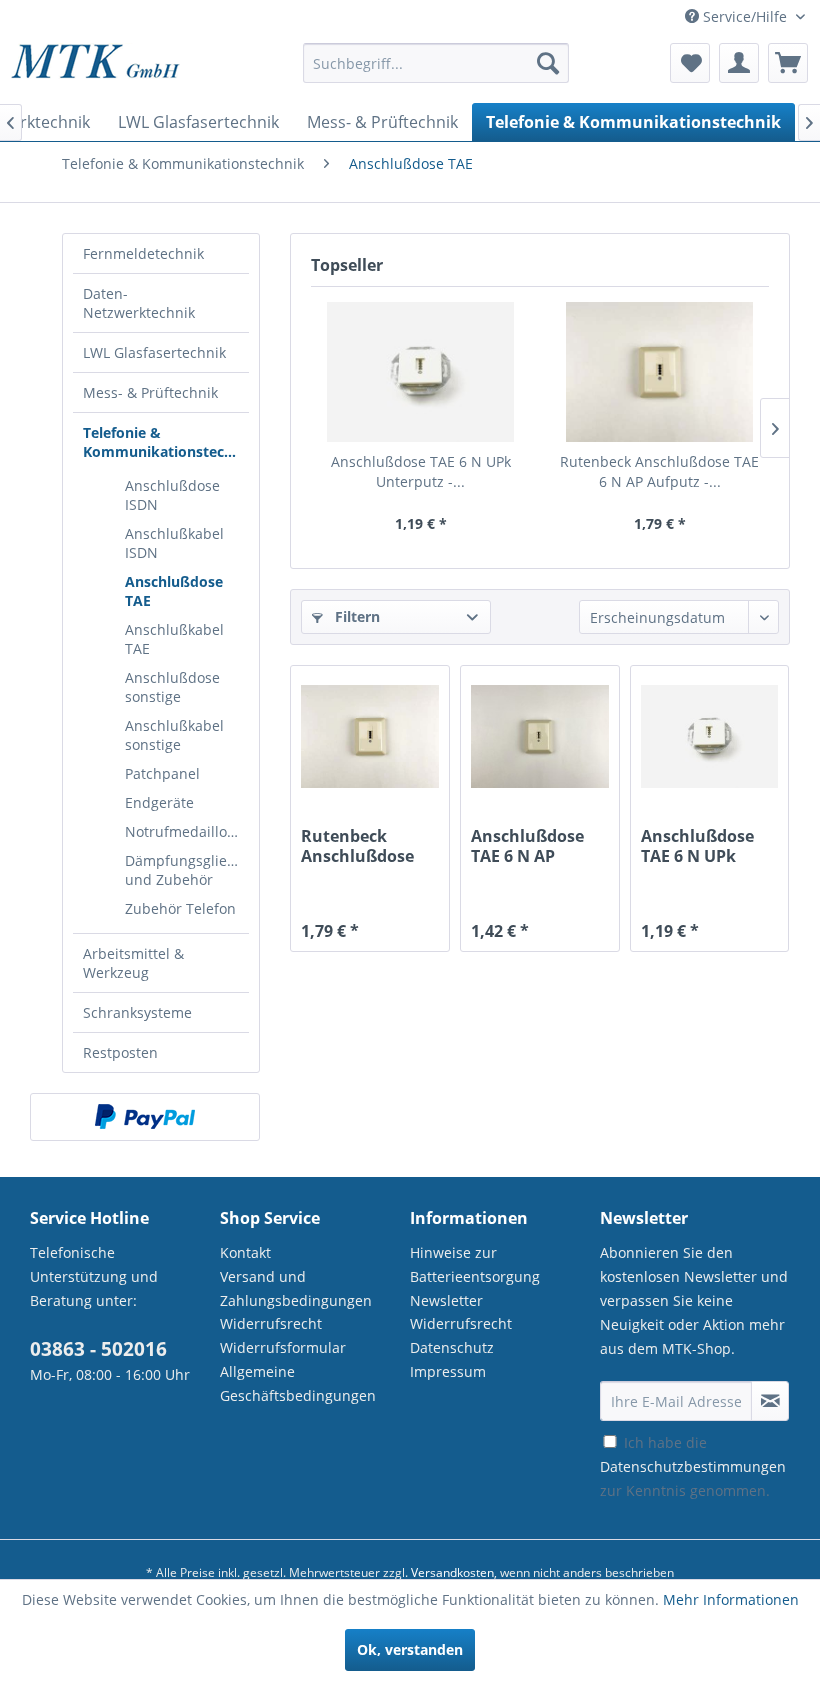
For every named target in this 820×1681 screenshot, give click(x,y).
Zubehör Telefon (180, 908)
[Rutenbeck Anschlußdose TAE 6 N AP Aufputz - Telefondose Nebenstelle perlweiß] (659, 372)
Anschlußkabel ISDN (174, 543)
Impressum (448, 1371)
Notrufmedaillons (184, 831)
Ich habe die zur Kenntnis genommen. (693, 1466)
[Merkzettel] (690, 63)
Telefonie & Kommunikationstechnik (166, 442)
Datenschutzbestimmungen (693, 1466)
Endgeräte (159, 802)
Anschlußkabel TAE (174, 639)
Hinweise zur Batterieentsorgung (475, 1264)
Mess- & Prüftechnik (150, 392)
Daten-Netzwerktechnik (139, 303)
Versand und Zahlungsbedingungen (296, 1288)
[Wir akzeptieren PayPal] (145, 1117)
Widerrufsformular (283, 1347)
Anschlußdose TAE (174, 591)
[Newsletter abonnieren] (770, 1401)
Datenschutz (452, 1347)
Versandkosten (452, 1572)
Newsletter (446, 1300)
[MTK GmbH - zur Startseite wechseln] (95, 68)
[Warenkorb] (788, 63)
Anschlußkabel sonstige (174, 735)
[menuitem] (436, 72)
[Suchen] (548, 63)
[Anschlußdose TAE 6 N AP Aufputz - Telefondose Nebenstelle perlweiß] (540, 736)
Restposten (120, 1052)
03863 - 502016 (98, 1349)
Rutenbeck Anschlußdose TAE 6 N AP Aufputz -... (659, 471)
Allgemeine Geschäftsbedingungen (298, 1383)
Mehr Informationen (731, 1599)
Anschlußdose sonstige (172, 687)
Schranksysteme (137, 1012)
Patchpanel (162, 773)
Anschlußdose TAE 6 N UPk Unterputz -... (421, 471)
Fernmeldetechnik (143, 253)
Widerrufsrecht (271, 1323)
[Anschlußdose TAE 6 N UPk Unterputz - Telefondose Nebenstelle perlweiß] (420, 372)
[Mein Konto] (739, 63)
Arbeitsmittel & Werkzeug (133, 963)
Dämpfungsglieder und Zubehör (187, 870)
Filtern (355, 616)
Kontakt (245, 1252)
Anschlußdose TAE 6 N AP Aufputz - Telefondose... (527, 846)
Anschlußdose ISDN (172, 495)
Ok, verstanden (410, 1649)
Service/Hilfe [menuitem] (745, 16)
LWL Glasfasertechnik (154, 352)
